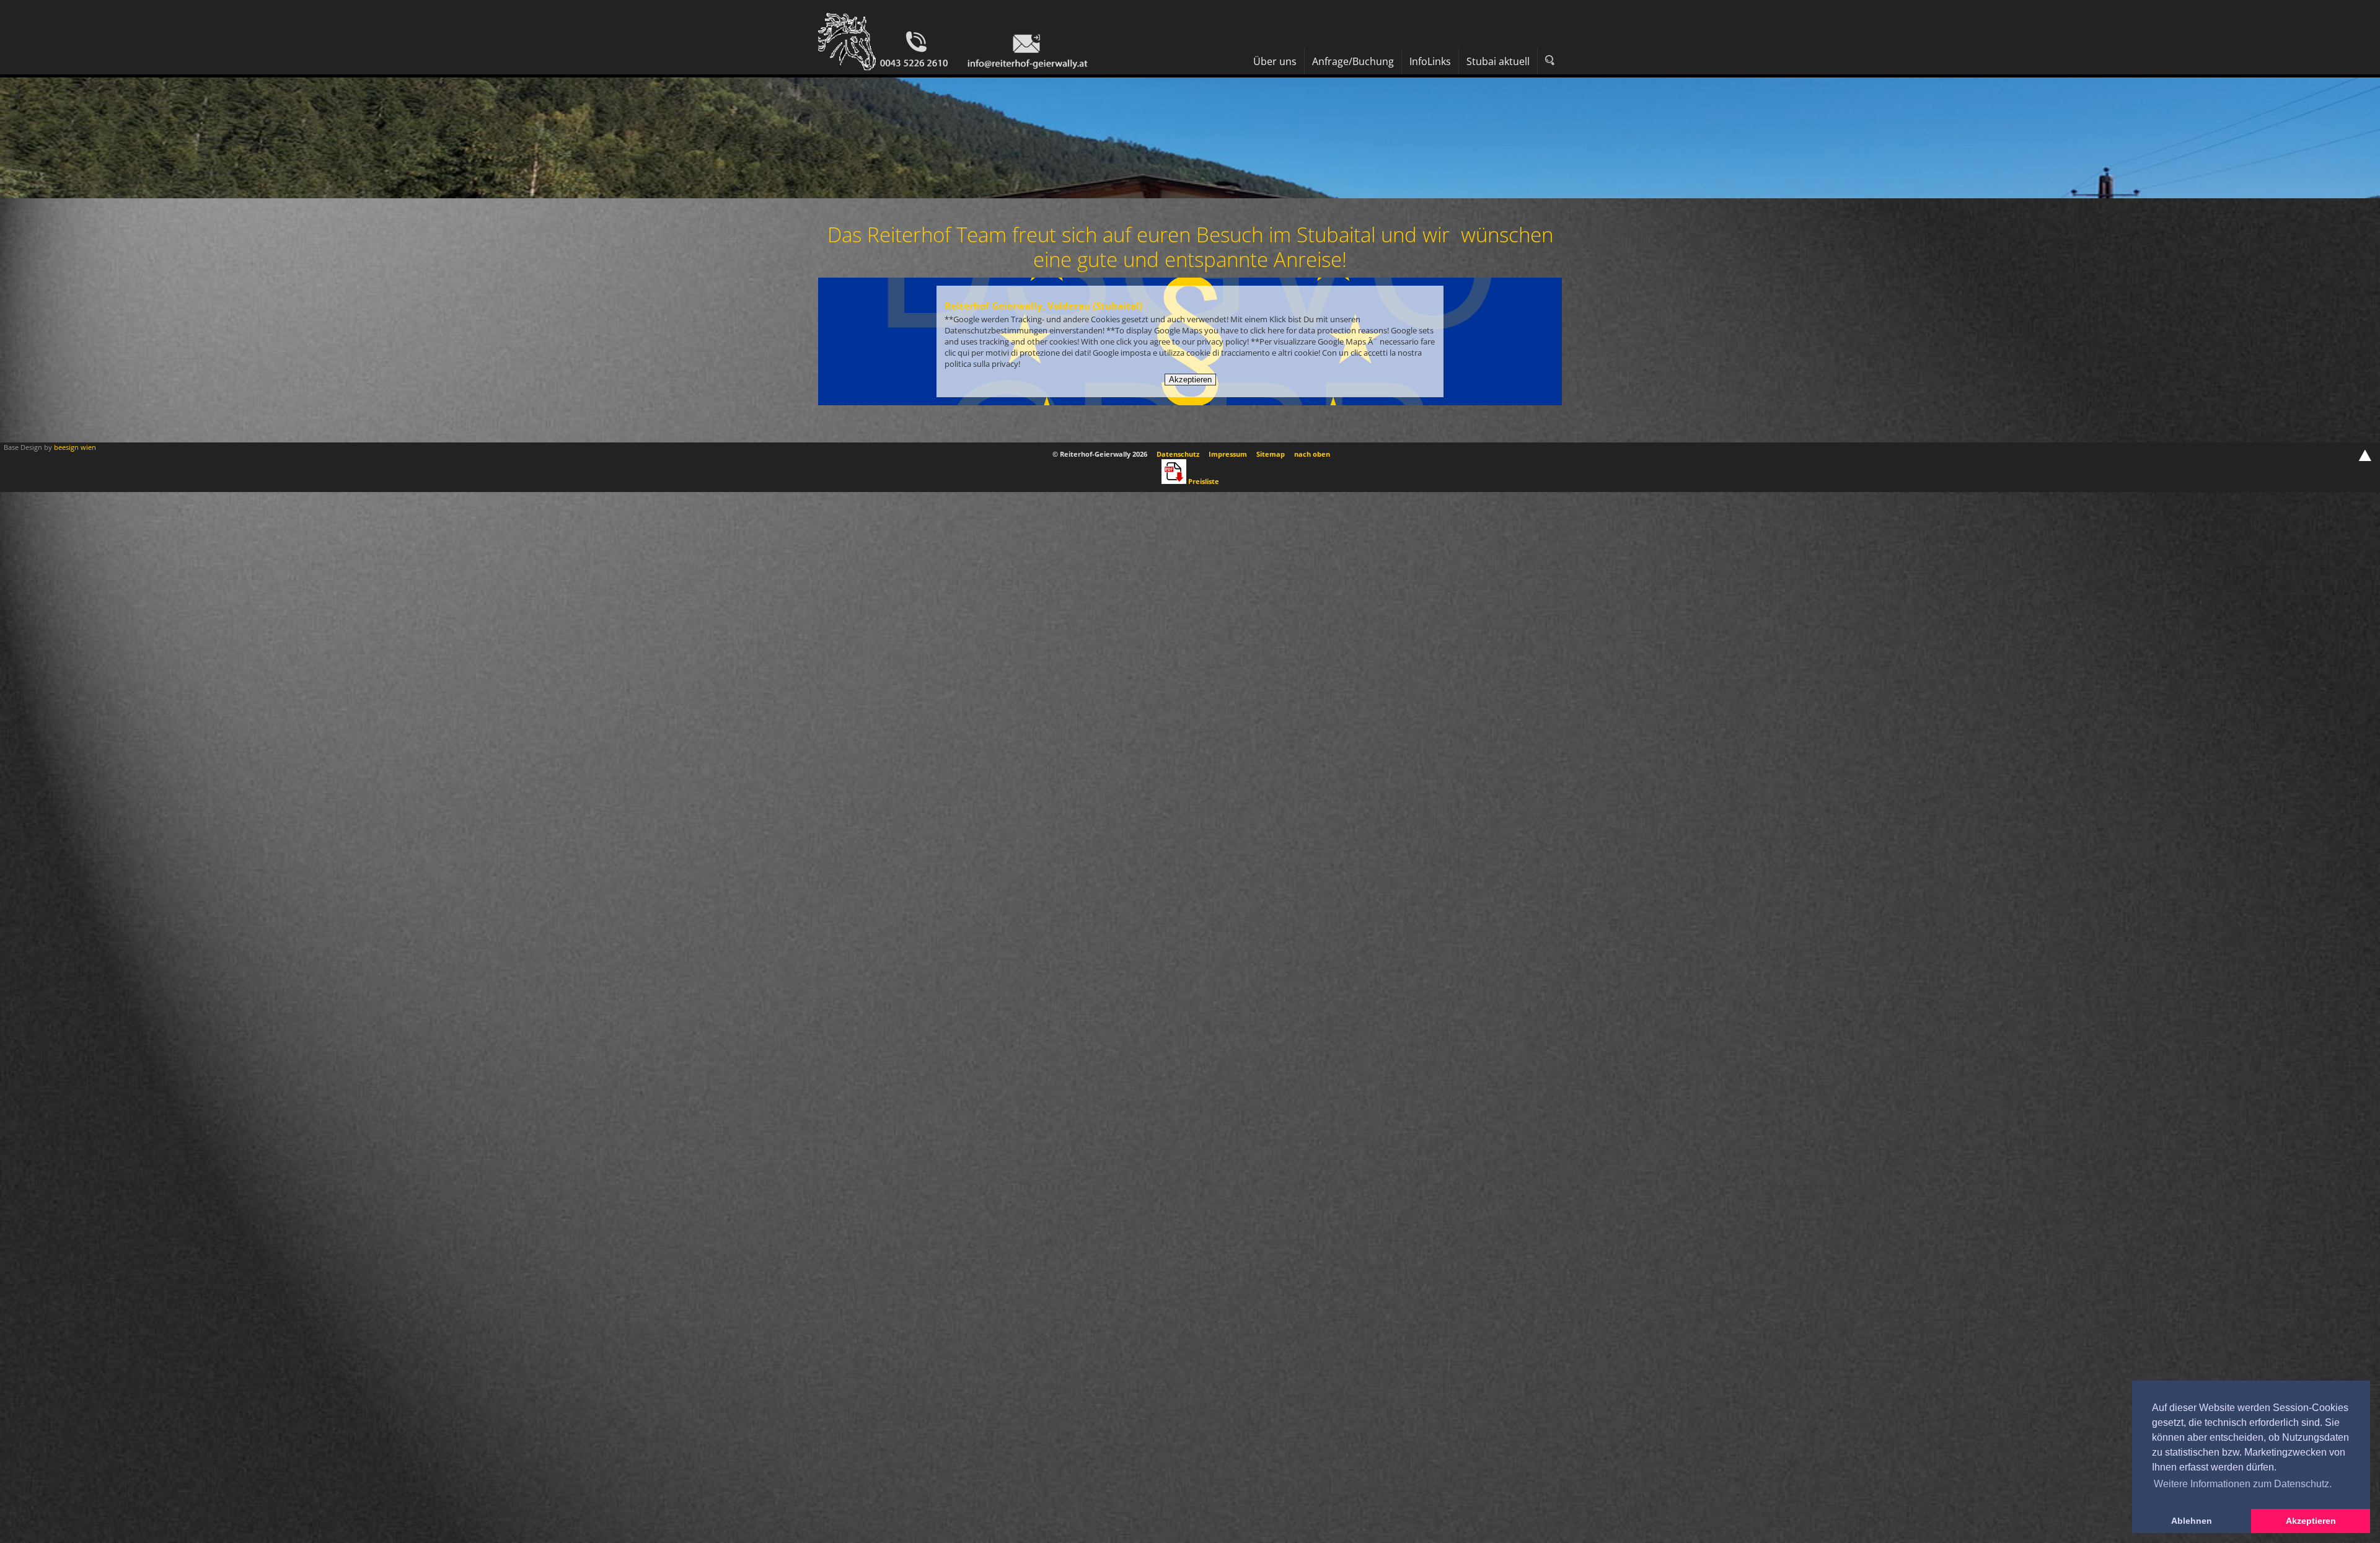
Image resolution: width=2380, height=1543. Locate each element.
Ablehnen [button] (2192, 1521)
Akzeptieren (1190, 380)
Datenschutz (1178, 454)
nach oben (1312, 454)
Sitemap (1271, 454)
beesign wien (75, 447)
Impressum (1228, 454)
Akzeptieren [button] (2311, 1521)
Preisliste (1204, 481)
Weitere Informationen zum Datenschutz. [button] (2243, 1484)
